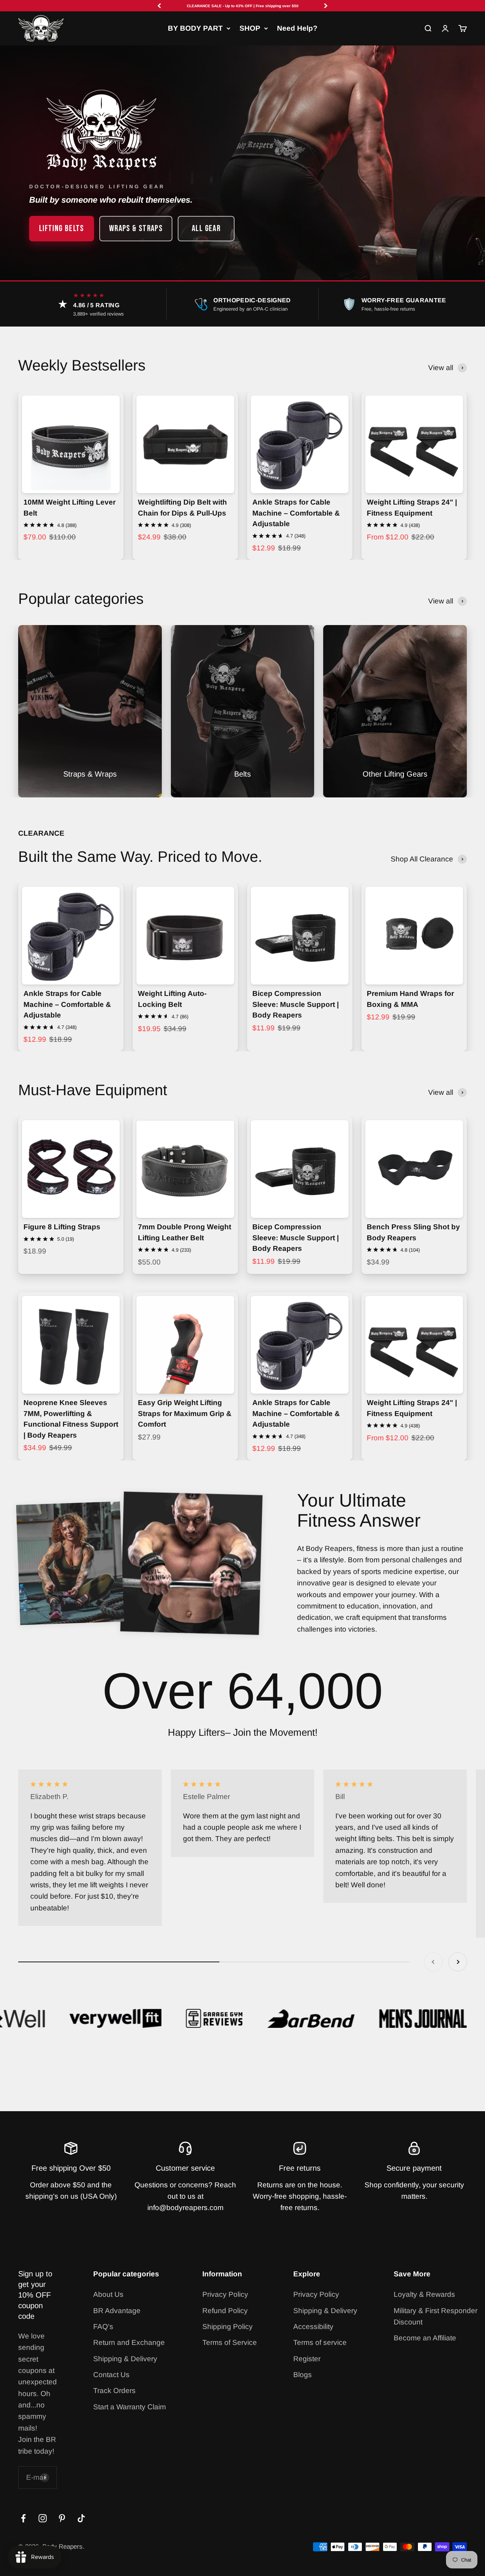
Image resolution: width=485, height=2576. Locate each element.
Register (307, 2359)
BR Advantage (117, 2311)
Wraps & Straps (136, 228)
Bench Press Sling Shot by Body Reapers (413, 1232)
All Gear (206, 228)
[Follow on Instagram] (43, 2518)
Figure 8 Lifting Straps (62, 1227)
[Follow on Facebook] (23, 2518)
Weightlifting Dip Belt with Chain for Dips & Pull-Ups (182, 508)
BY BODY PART (195, 28)
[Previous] (159, 6)
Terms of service (320, 2342)
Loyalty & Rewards (424, 2294)
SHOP (250, 28)
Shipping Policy (228, 2327)
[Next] (326, 6)
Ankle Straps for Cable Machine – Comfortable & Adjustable (296, 513)
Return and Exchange (129, 2342)
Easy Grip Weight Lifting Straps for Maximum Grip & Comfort (185, 1413)
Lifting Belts (62, 228)
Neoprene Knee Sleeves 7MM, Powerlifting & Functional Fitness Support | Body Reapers (71, 1419)
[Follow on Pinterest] (62, 2518)
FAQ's (103, 2327)
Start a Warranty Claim (130, 2407)
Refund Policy (225, 2311)
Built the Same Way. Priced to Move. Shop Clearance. (242, 6)
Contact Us (111, 2375)
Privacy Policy (225, 2294)
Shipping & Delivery (125, 2359)
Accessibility (313, 2327)
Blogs (303, 2375)
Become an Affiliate (425, 2338)
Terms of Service (230, 2342)
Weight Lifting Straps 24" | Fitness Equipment (412, 508)
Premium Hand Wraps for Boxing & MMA (410, 999)
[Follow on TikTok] (81, 2518)
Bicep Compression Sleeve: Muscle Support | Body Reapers (296, 1004)
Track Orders (114, 2391)
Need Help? (297, 28)
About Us (108, 2294)
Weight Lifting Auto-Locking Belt (172, 999)
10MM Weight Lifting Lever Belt (70, 508)
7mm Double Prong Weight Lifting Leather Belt (185, 1232)
